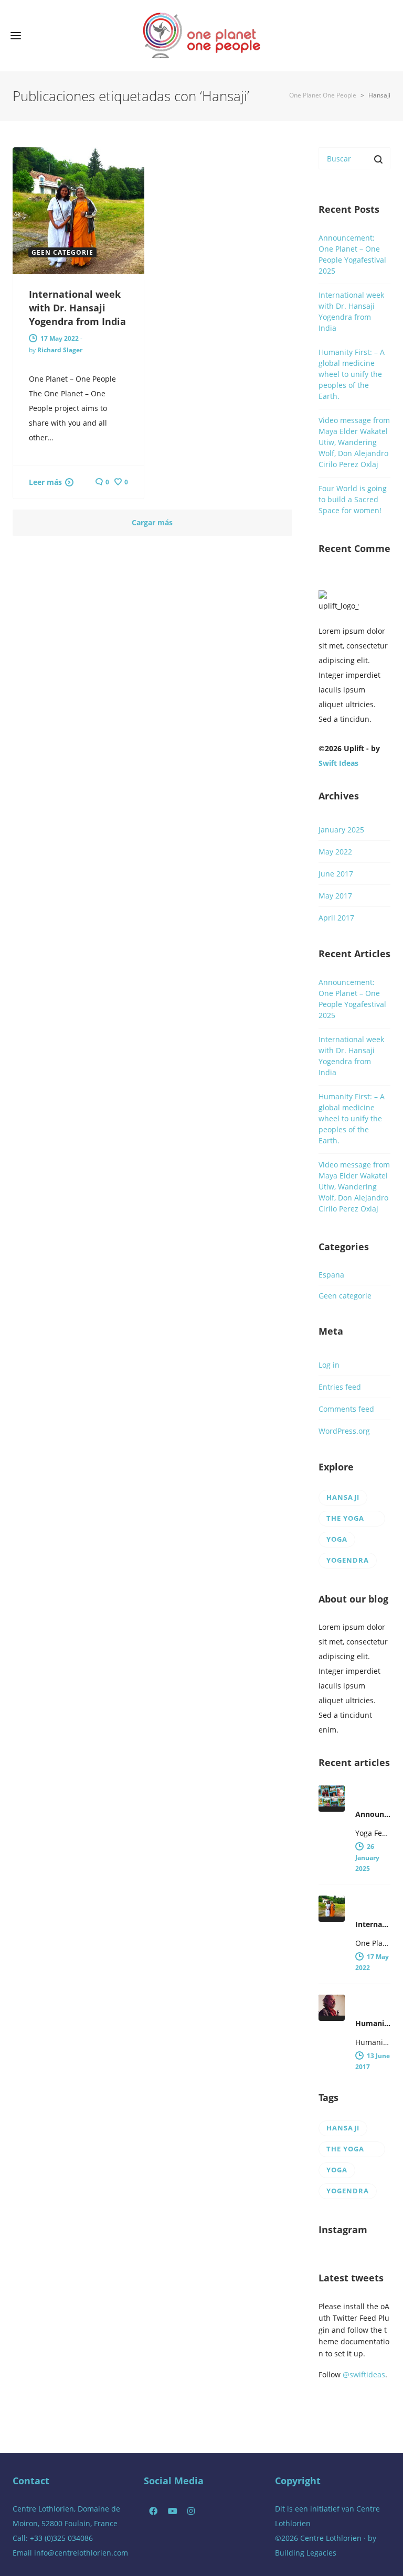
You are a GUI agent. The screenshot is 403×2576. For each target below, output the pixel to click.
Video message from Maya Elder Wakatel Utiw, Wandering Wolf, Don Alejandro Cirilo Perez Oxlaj (354, 442)
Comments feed (346, 1409)
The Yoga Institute (346, 1520)
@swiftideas (364, 2374)
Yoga (337, 1539)
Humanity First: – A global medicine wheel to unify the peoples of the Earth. (352, 374)
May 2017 (335, 896)
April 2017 (336, 918)
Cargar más (152, 522)
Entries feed (340, 1387)
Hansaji (343, 1497)
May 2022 (335, 852)
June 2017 (336, 874)
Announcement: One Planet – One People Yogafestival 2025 (352, 254)
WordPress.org (344, 1431)
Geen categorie (345, 1296)
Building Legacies (306, 2553)
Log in (329, 1365)
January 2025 (341, 830)
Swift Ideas (338, 763)
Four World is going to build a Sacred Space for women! (353, 499)
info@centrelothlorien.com (81, 2553)
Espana (331, 1275)
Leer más (45, 482)
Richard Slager (60, 350)
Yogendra (348, 1560)
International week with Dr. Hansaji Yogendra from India (77, 308)
